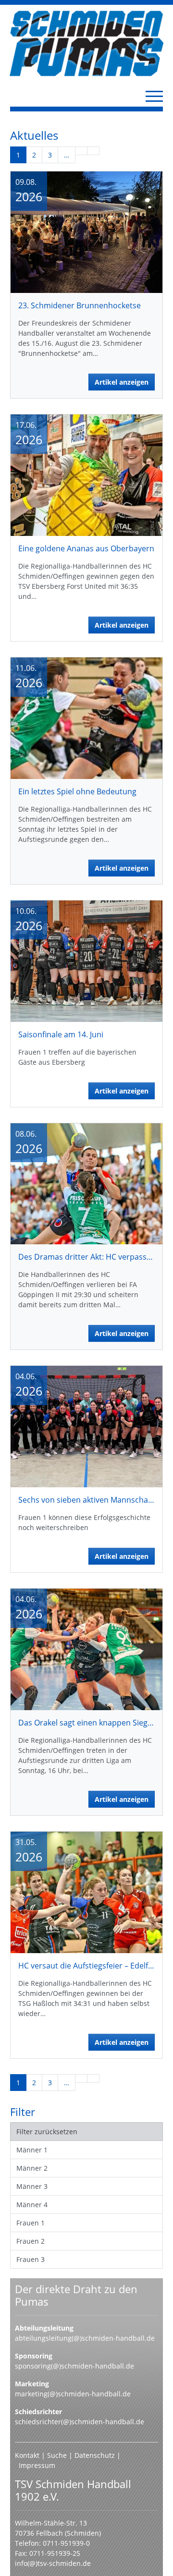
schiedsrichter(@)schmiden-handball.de (80, 2422)
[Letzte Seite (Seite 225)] (93, 151)
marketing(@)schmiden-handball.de (73, 2394)
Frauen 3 (31, 2259)
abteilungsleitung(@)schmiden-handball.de (85, 2338)
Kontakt (27, 2455)
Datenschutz (95, 2455)
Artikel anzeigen (122, 382)
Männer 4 (32, 2205)
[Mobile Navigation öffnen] (154, 96)
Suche (58, 2455)
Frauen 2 (31, 2241)
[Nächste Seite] (81, 151)
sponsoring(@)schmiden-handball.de (74, 2366)
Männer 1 (32, 2150)
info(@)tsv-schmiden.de (53, 2563)
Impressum (37, 2465)
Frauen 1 (31, 2223)
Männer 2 (32, 2168)
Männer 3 (32, 2186)
